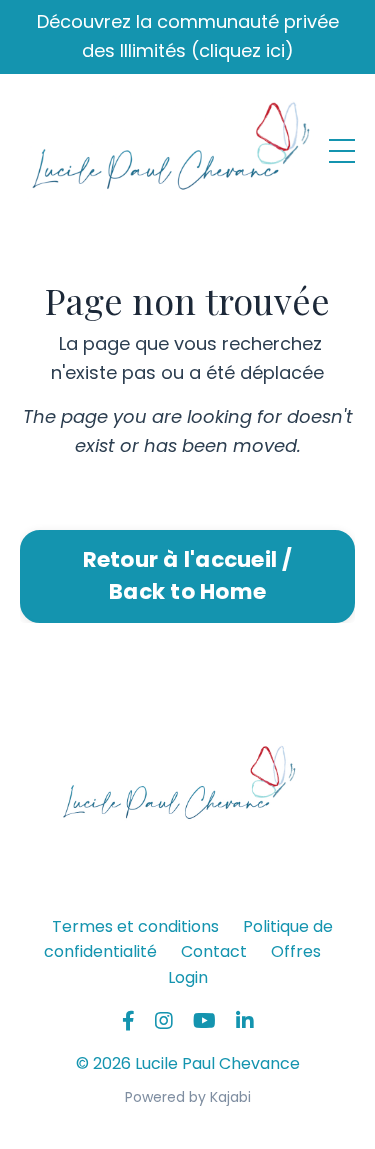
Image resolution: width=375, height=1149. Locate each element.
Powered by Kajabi (188, 1097)
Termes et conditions (135, 926)
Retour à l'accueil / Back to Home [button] (188, 575)
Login (188, 977)
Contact (214, 951)
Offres (296, 951)
